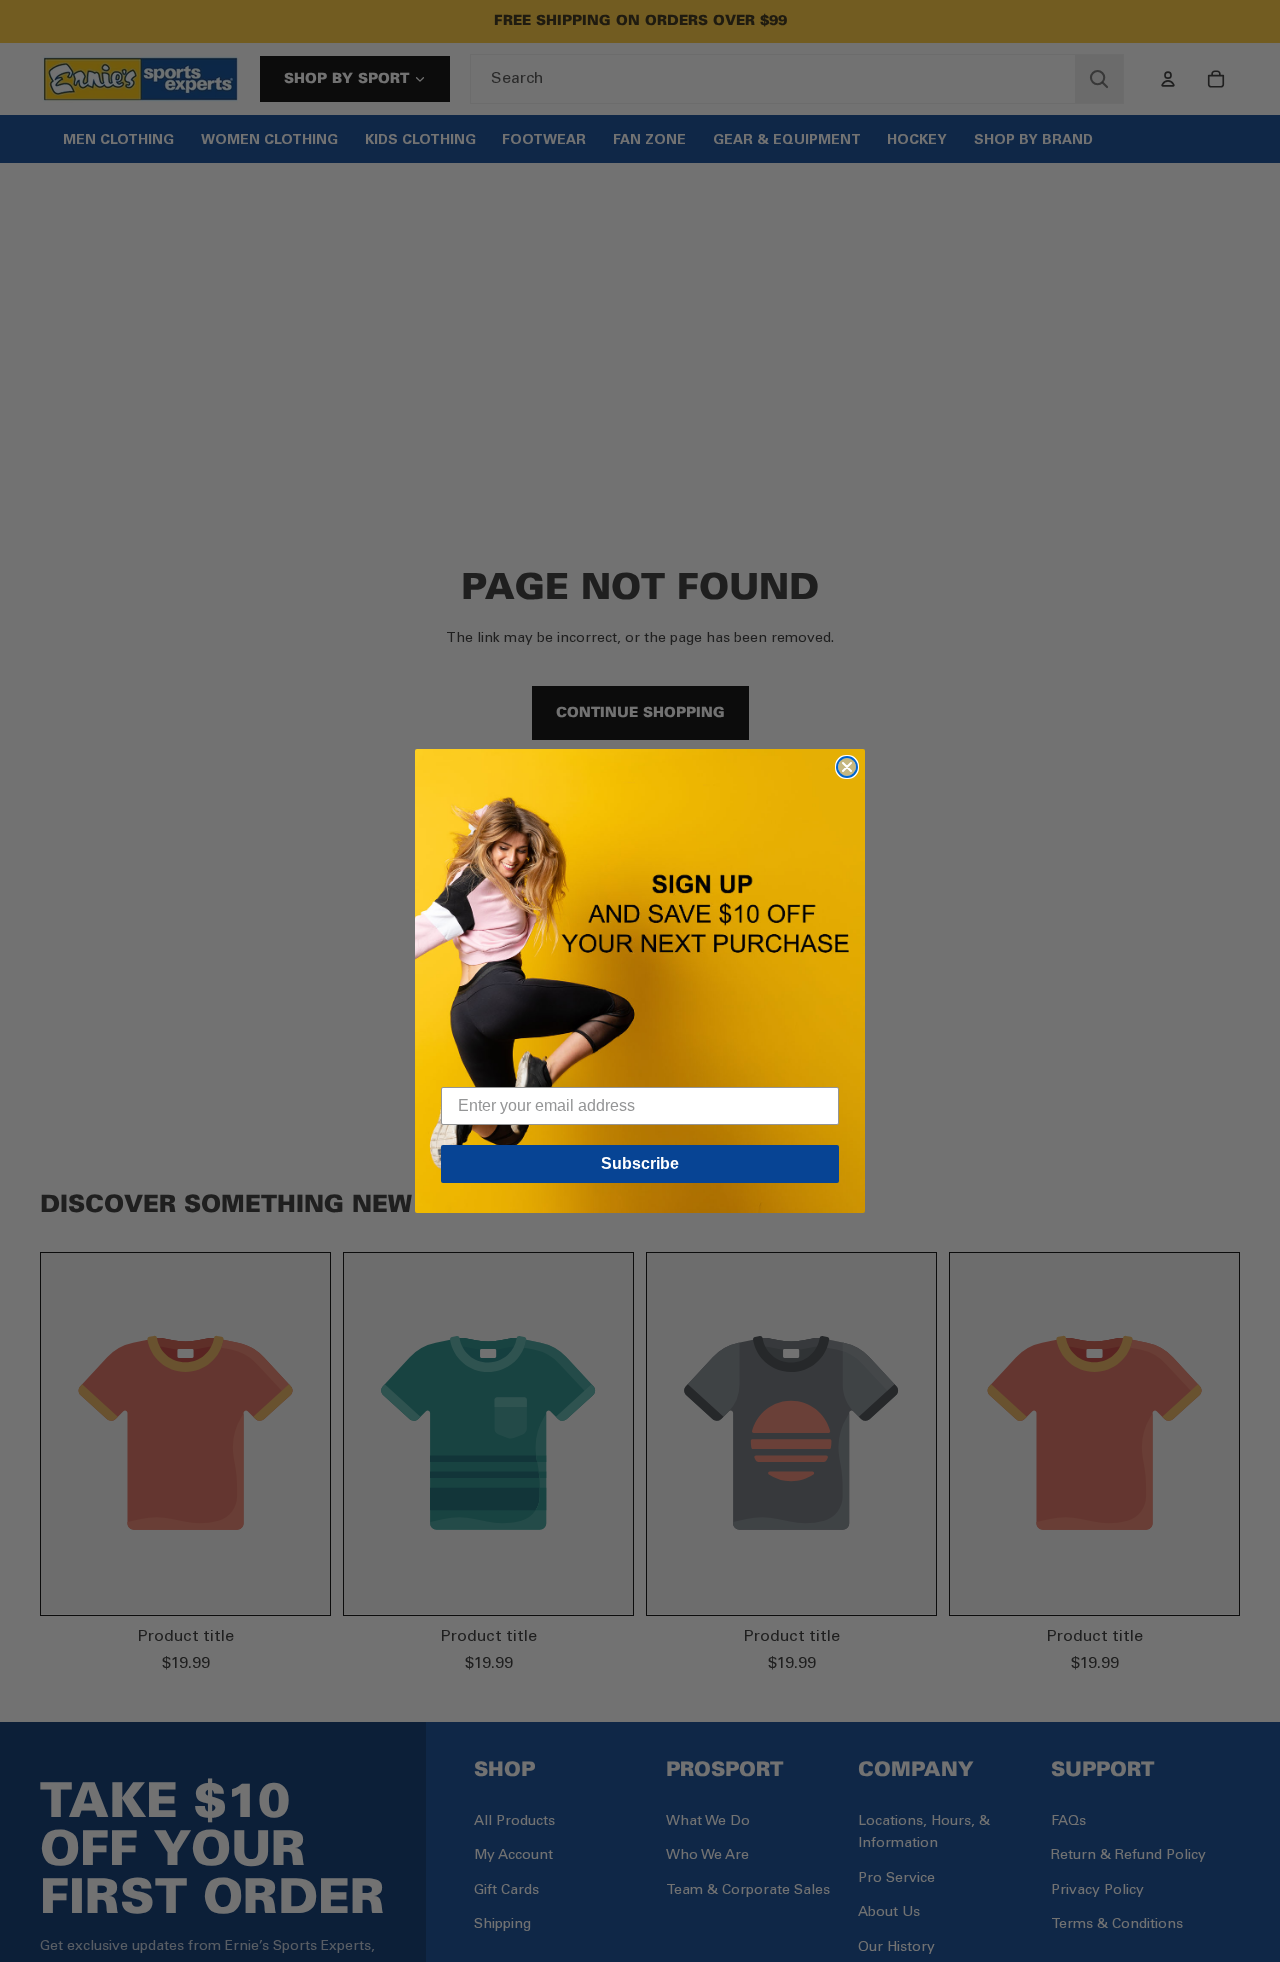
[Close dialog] (847, 767)
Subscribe (640, 1163)
